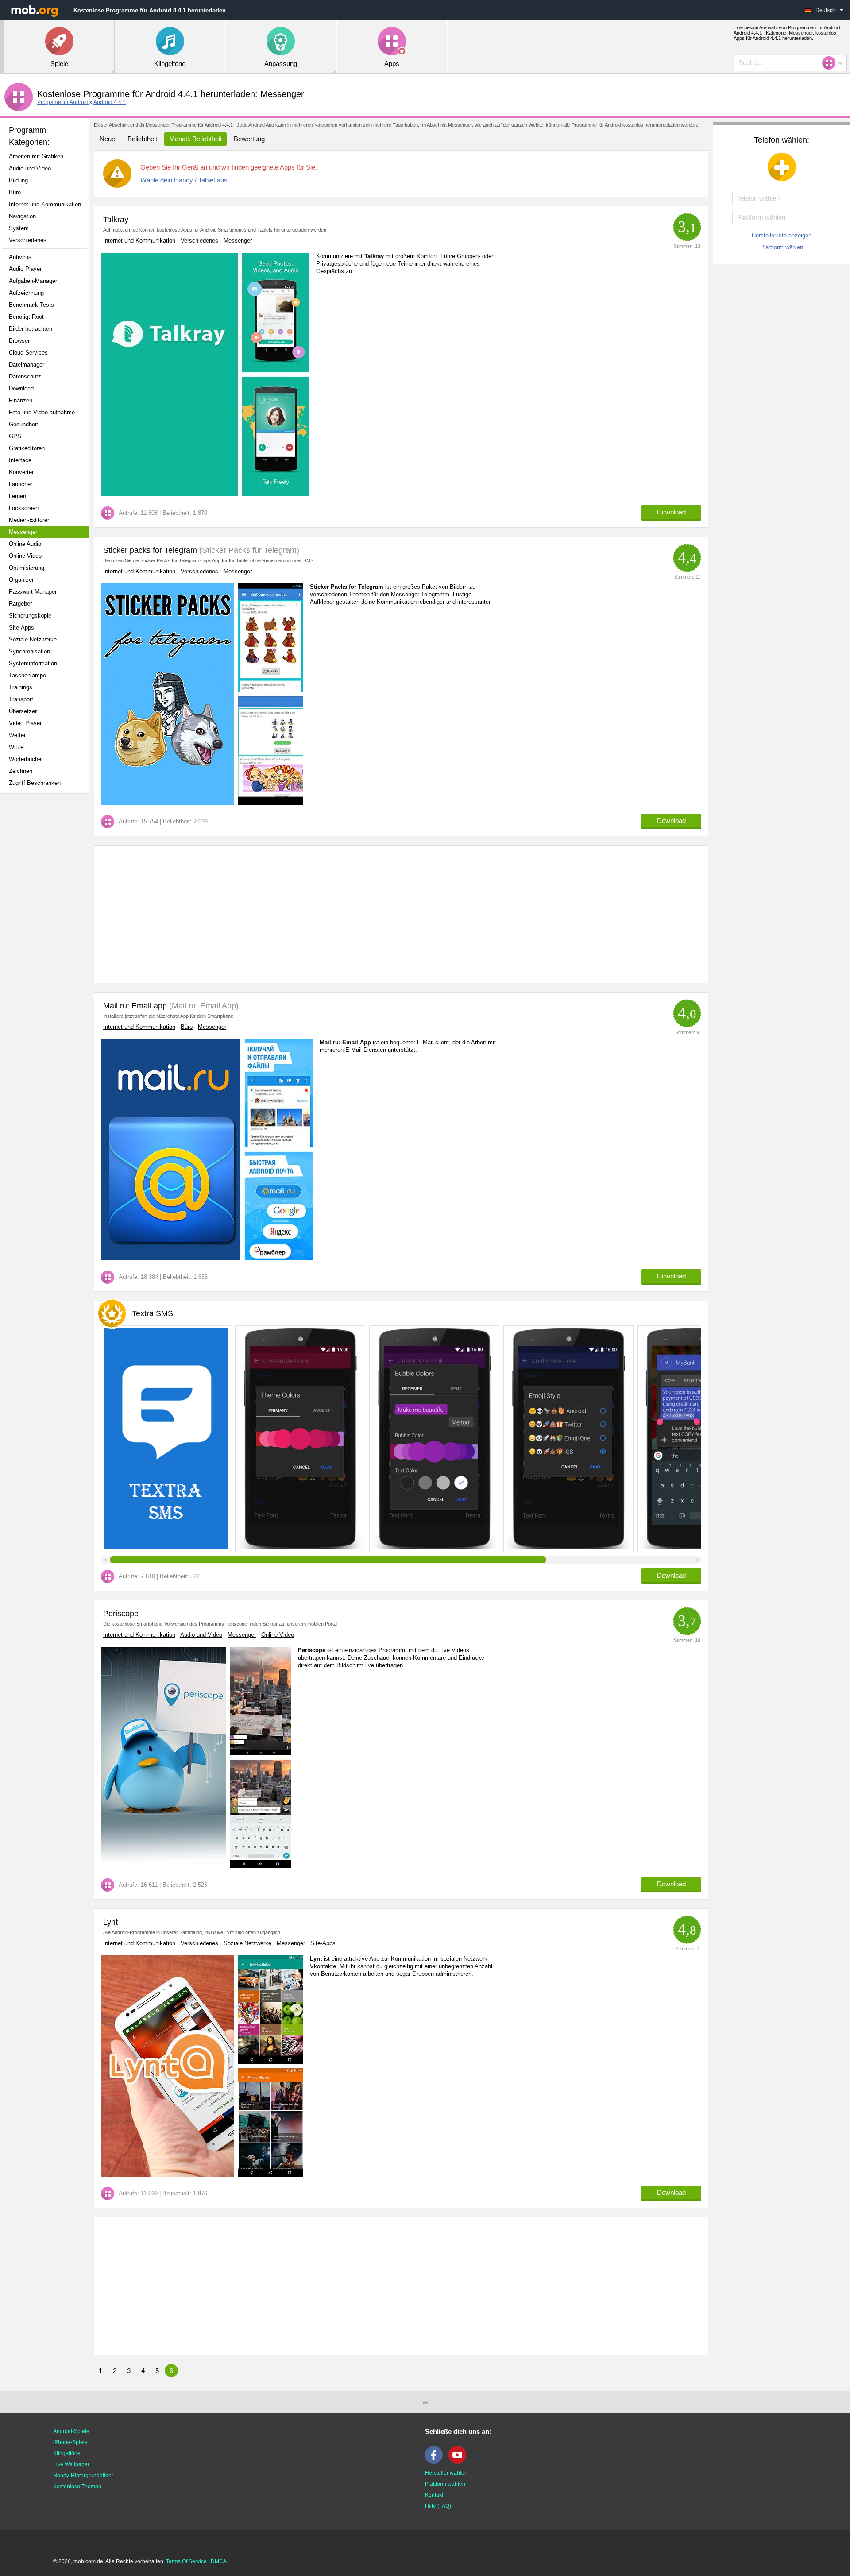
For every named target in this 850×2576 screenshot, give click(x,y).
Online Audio (25, 544)
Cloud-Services (28, 353)
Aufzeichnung (26, 293)
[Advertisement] (47, 940)
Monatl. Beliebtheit (195, 139)
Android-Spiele (71, 2431)
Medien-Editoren (30, 520)
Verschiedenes (28, 240)
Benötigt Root (26, 317)
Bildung (18, 180)
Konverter (21, 472)
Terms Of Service (186, 2561)
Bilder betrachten (31, 329)
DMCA (219, 2561)
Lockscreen (24, 508)
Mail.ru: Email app (135, 1006)
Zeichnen (21, 771)
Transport (21, 699)
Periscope (121, 1614)
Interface (20, 460)
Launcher (21, 484)
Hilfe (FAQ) (438, 2506)
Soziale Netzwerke (33, 639)
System (19, 228)
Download (21, 388)
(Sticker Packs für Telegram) (248, 550)
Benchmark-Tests (31, 305)
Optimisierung (27, 568)
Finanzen (21, 400)
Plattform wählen (782, 247)
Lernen (17, 496)
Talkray (116, 220)
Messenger (23, 532)
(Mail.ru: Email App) (203, 1006)
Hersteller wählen (446, 2473)
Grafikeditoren (27, 448)
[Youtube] (460, 2462)
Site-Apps (21, 628)
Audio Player (25, 269)
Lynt (110, 1922)
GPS (15, 436)
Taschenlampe (27, 675)
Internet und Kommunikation (45, 204)
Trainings (21, 687)
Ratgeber (20, 604)
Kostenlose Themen (77, 2487)
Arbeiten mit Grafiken (36, 156)
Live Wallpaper (71, 2464)
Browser (19, 341)
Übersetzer (23, 711)
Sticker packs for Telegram (150, 550)
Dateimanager (27, 365)
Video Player (25, 723)
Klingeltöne (67, 2453)
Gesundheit (23, 424)
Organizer (21, 580)
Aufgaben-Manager (33, 281)
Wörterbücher (26, 759)
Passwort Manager (33, 592)
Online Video (25, 556)
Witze (16, 747)
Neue (107, 139)
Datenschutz (25, 377)
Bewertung (249, 139)
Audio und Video (30, 168)
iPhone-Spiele (70, 2442)
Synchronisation (29, 651)
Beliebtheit (142, 139)
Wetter (17, 735)
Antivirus (20, 257)
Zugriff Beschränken (35, 783)
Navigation (22, 216)
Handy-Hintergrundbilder (83, 2476)
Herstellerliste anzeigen (782, 235)
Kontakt (434, 2495)
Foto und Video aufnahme (42, 412)
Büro (15, 192)
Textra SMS (153, 1313)
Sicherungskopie (30, 616)
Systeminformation (33, 663)
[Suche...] (831, 63)
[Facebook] (436, 2462)
